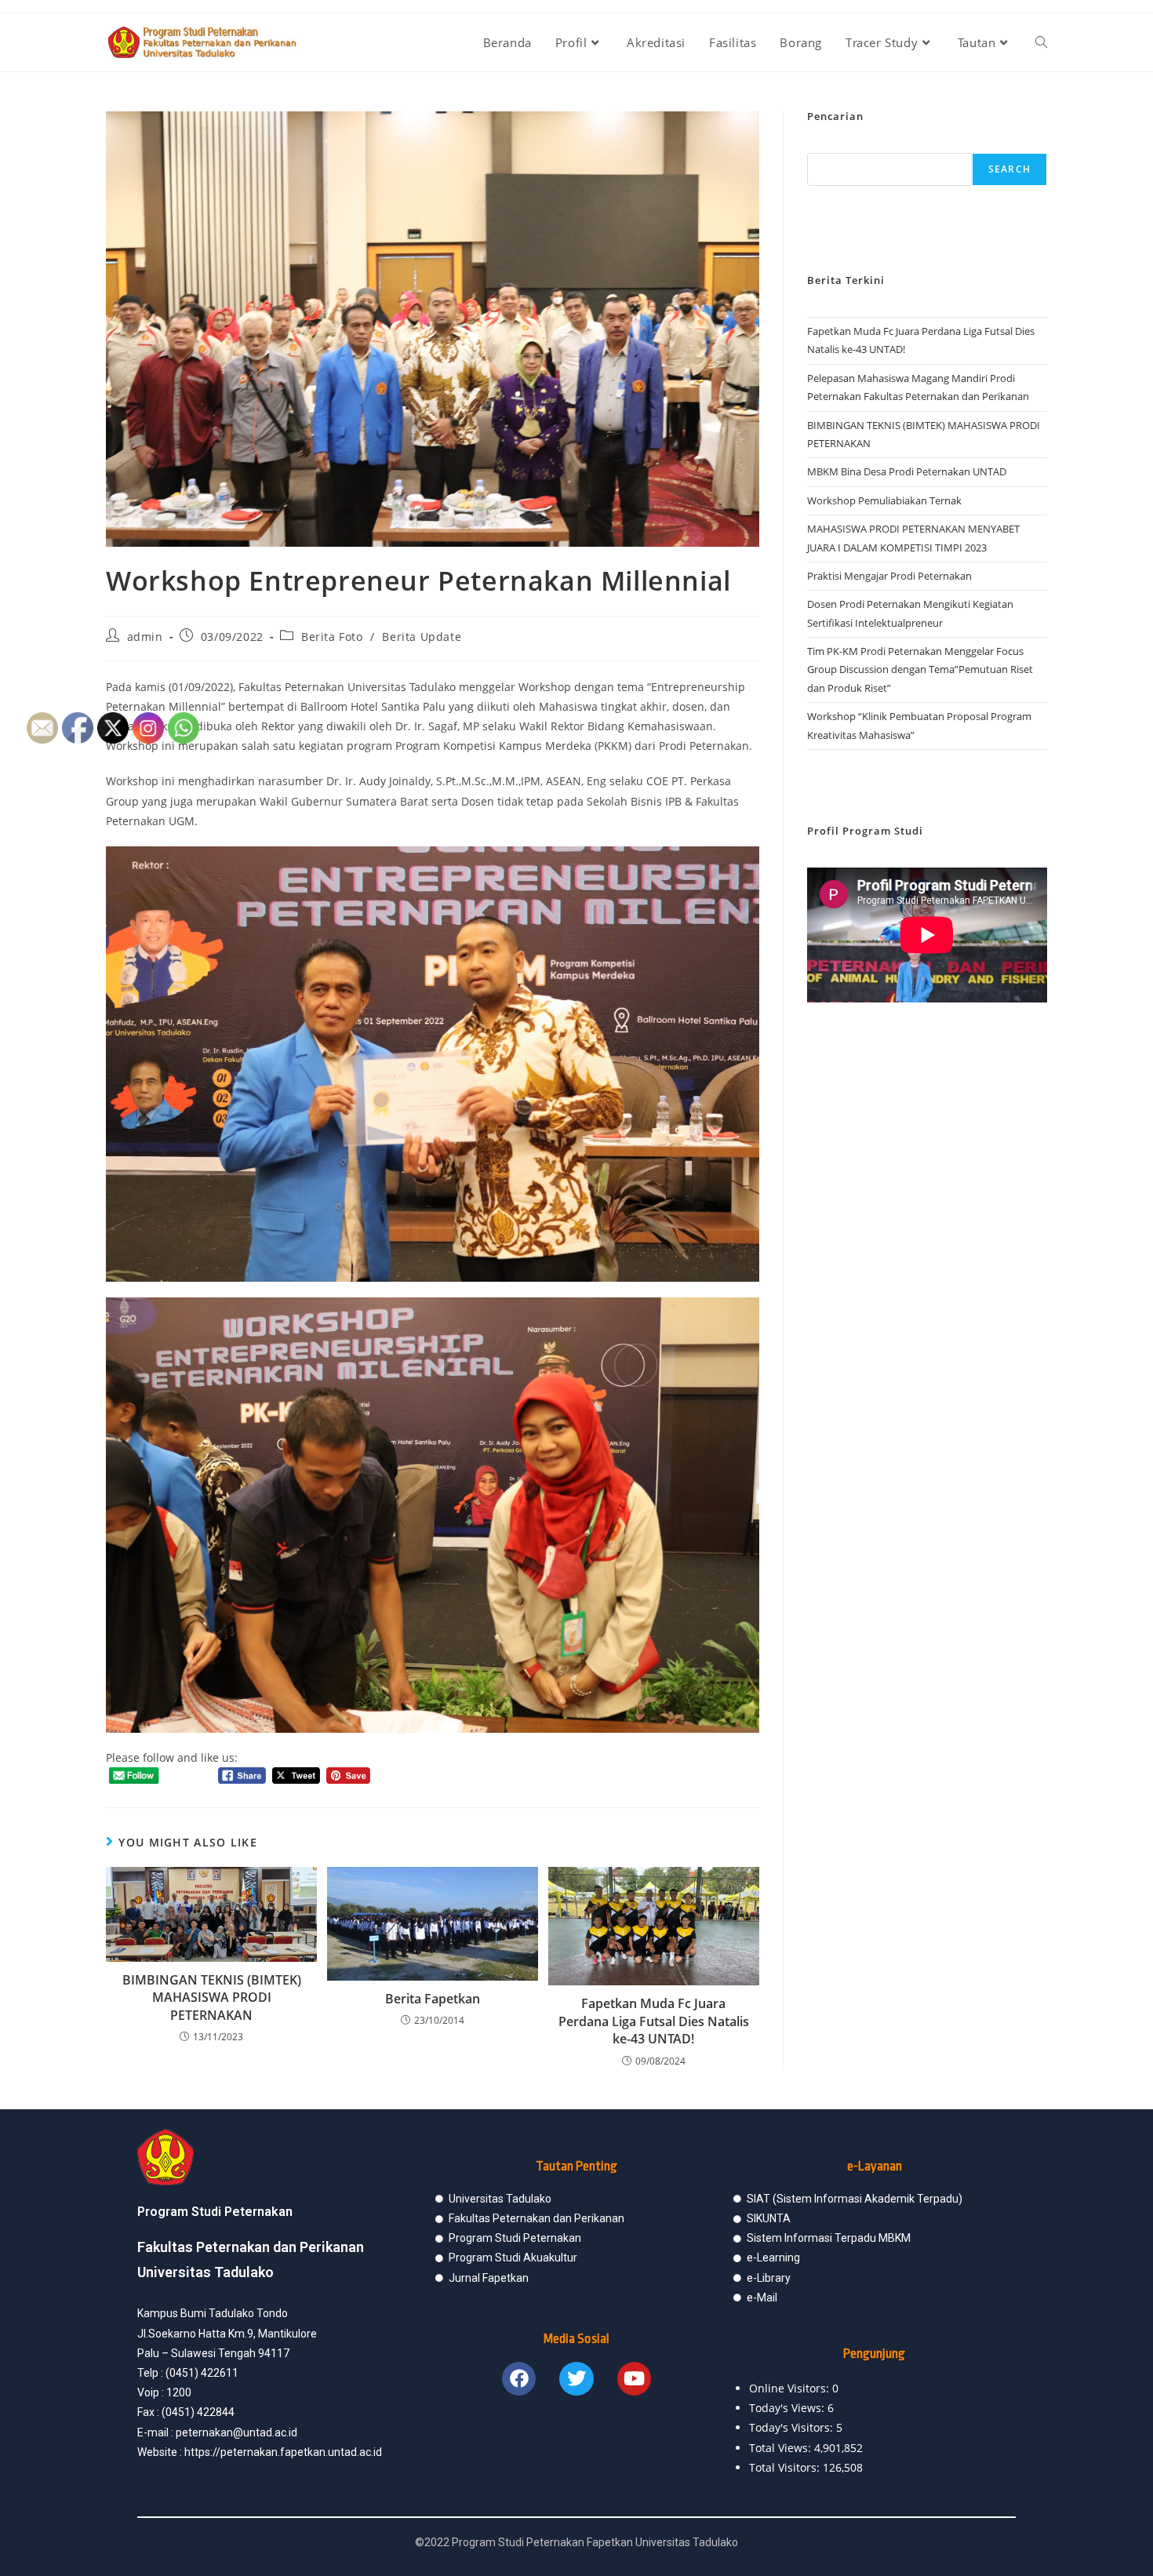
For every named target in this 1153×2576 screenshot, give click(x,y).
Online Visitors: (791, 2388)
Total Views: (782, 2448)
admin (145, 637)
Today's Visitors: (793, 2427)
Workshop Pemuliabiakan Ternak (884, 500)
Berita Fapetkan (433, 1999)
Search (1009, 169)
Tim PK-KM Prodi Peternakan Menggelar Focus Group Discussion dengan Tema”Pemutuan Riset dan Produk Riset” (920, 669)
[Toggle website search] (1041, 42)
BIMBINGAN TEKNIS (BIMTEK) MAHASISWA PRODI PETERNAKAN (212, 1997)
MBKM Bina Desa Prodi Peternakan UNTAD (907, 471)
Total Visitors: (786, 2467)
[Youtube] (634, 2379)
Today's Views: (788, 2408)
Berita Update (422, 637)
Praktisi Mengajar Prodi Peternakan (889, 576)
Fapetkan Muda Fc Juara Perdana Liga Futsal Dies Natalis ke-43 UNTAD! (654, 2021)
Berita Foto (332, 637)
